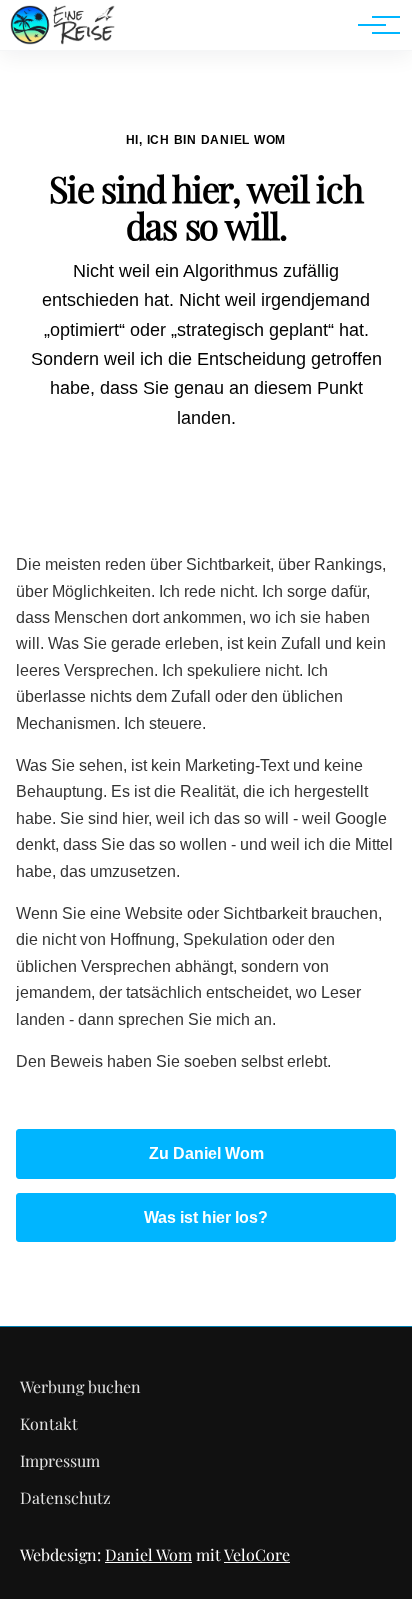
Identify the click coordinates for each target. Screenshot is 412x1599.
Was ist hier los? (206, 1217)
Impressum (60, 1460)
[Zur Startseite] (62, 39)
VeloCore (257, 1554)
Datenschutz (65, 1497)
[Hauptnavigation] (372, 25)
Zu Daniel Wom (206, 1153)
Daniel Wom (148, 1554)
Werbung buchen (80, 1386)
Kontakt (49, 1423)
